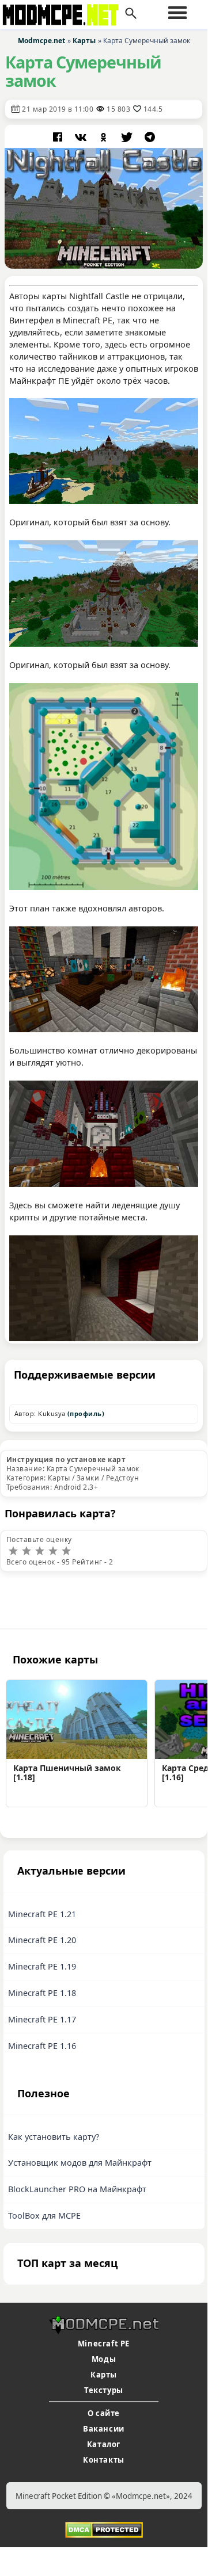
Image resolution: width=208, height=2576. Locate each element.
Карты (104, 2375)
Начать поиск (131, 14)
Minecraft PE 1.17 (42, 2019)
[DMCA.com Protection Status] (104, 2529)
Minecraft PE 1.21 (42, 1914)
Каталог (104, 2444)
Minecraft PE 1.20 (42, 1940)
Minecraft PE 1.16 (42, 2046)
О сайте (104, 2413)
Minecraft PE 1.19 (42, 1966)
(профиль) (86, 1413)
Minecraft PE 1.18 (42, 1993)
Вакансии (104, 2429)
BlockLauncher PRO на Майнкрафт (77, 2189)
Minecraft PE (104, 2344)
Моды (104, 2359)
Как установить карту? (54, 2137)
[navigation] (177, 13)
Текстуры (104, 2390)
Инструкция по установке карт (66, 1459)
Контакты (104, 2460)
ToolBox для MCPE (44, 2216)
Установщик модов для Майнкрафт (80, 2163)
